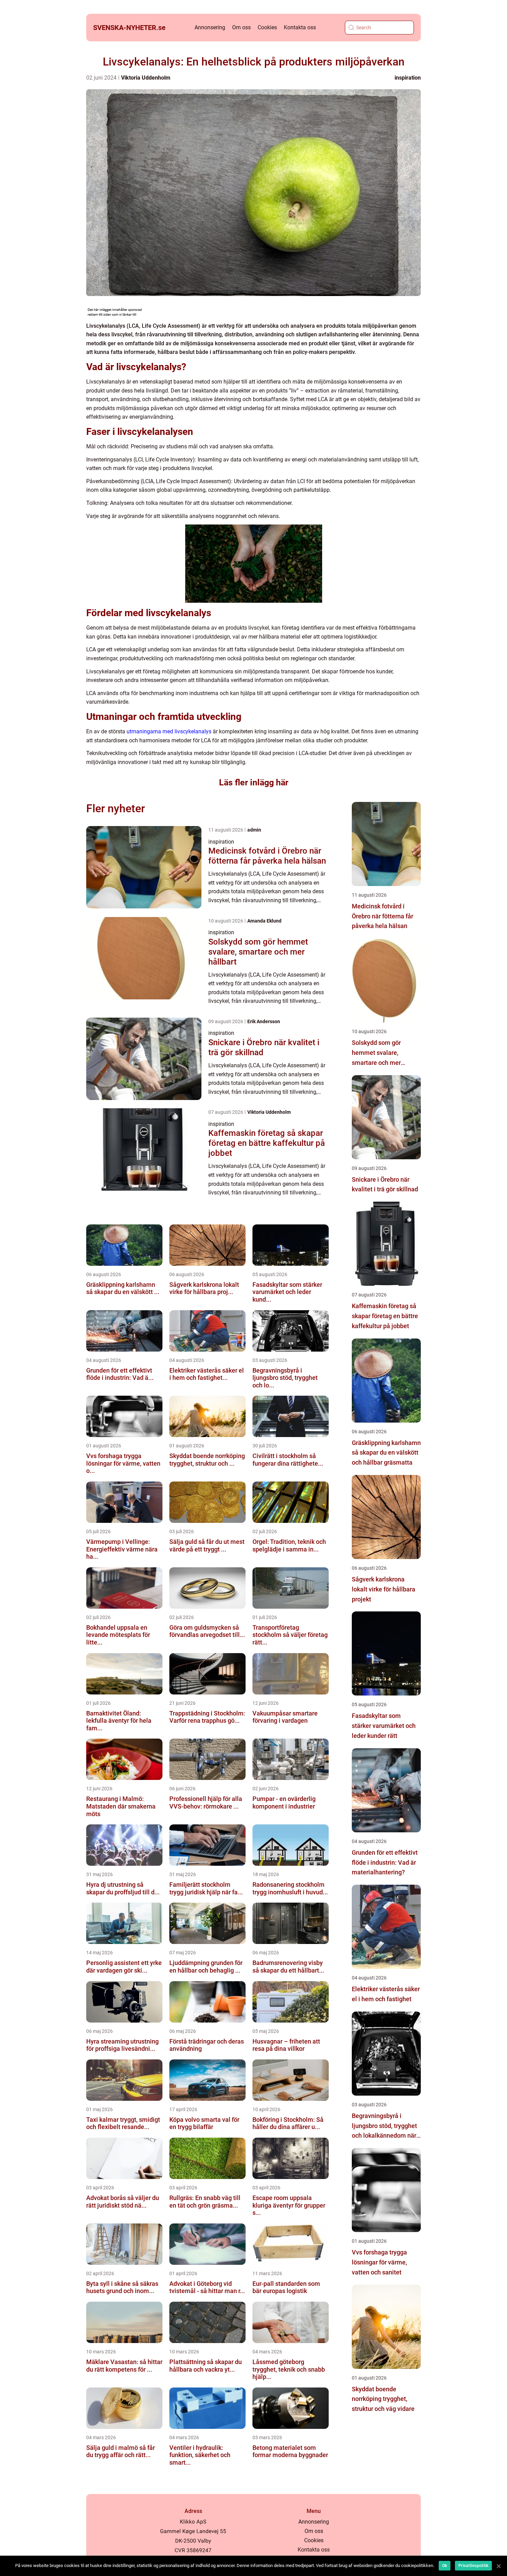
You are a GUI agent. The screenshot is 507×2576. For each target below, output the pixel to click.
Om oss (241, 27)
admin (254, 830)
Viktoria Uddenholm (146, 78)
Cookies (267, 27)
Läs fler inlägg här (254, 782)
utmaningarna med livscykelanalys (169, 731)
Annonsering (210, 27)
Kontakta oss (300, 27)
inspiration (408, 78)
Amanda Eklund (264, 921)
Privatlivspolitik (473, 2566)
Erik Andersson (264, 1021)
